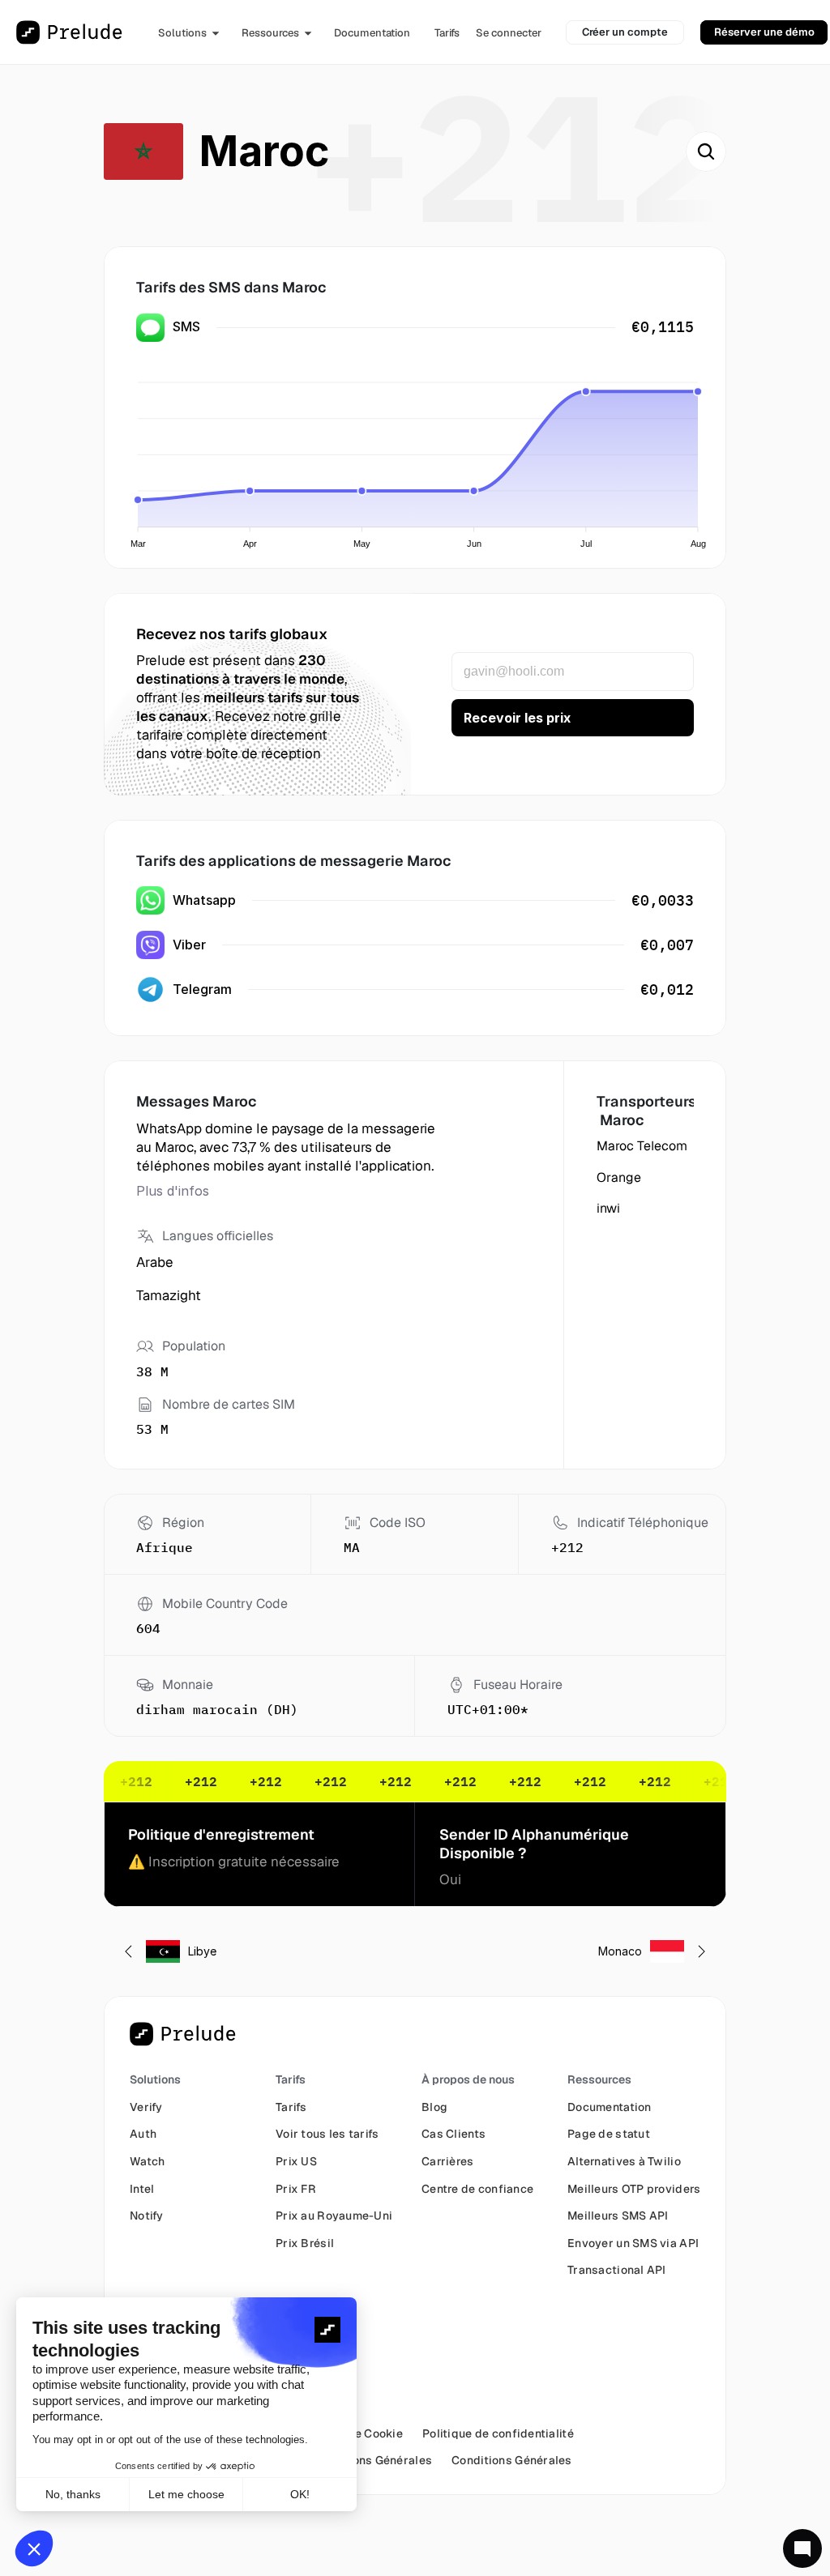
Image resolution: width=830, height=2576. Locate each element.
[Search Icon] (706, 151)
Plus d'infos (173, 1191)
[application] (419, 455)
